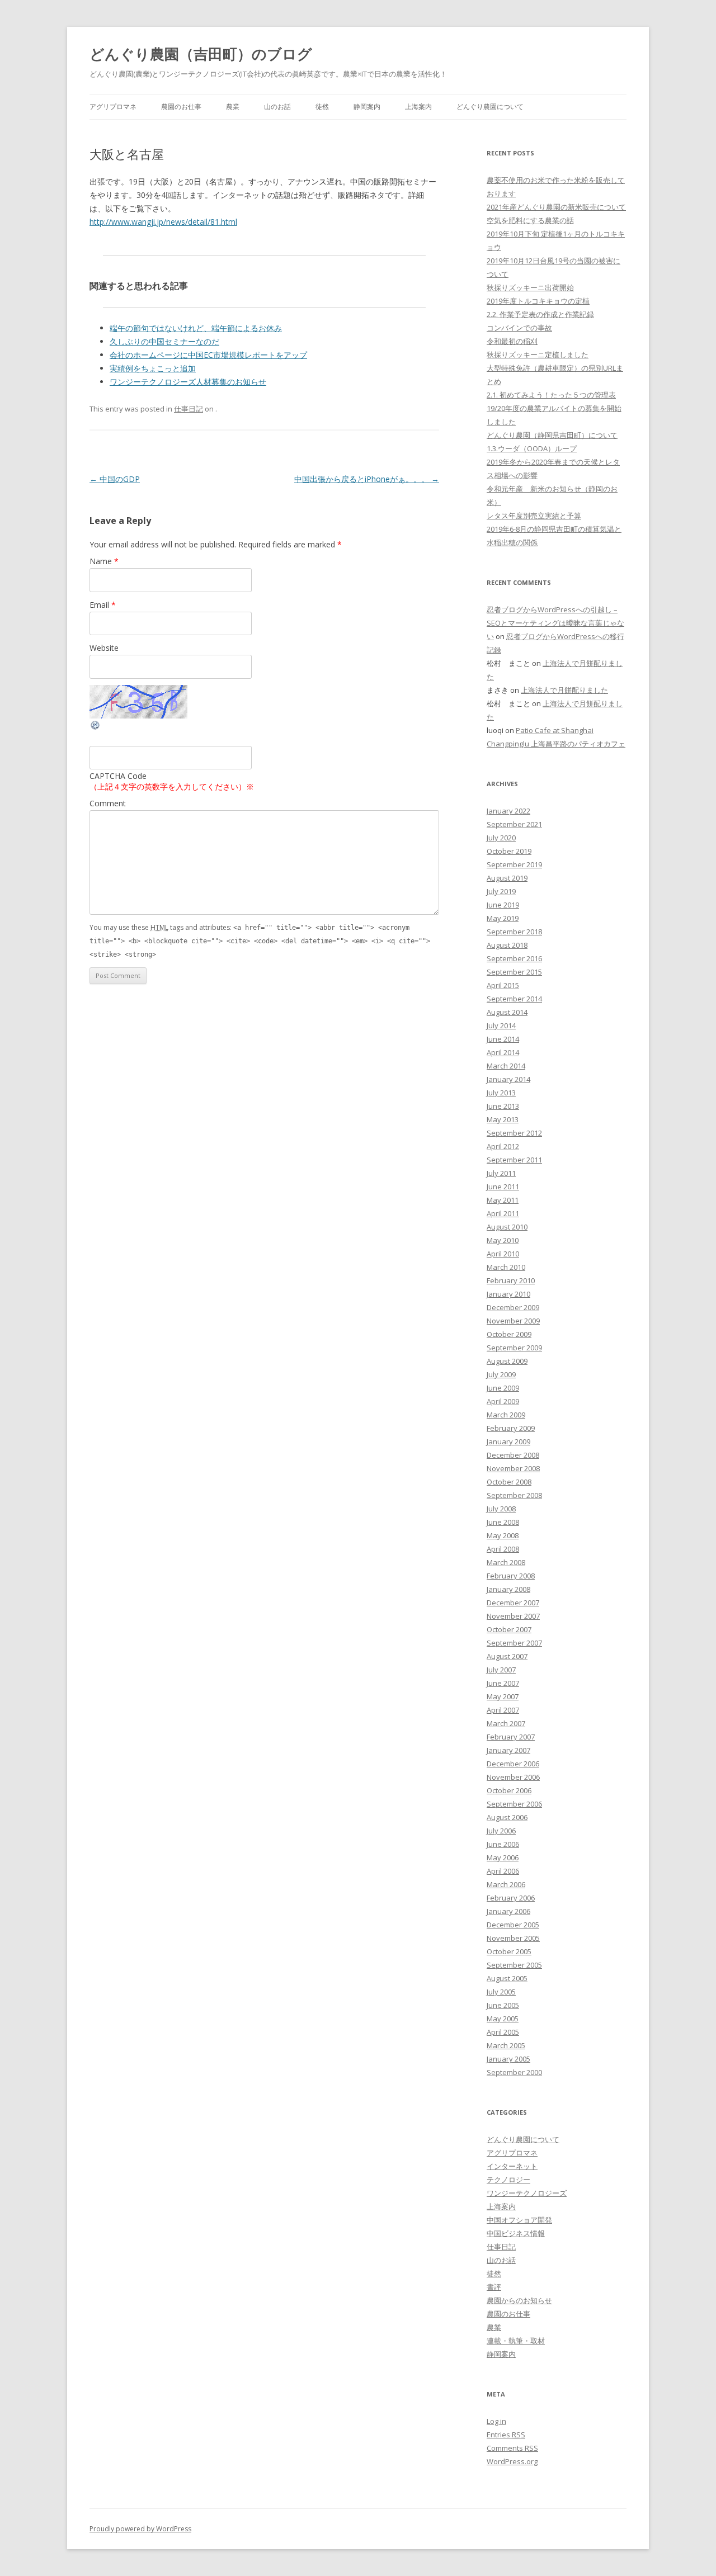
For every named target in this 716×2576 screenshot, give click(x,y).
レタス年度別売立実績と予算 (534, 516)
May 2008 (503, 1535)
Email (103, 605)
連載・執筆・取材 (516, 2341)
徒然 (322, 107)
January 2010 (508, 1294)
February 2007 (511, 1737)
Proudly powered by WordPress (140, 2529)
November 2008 (513, 1468)
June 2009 (503, 1388)
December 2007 (513, 1603)
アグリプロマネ (113, 107)
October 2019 (509, 851)
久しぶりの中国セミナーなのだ (164, 341)
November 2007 (513, 1616)
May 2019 (503, 918)
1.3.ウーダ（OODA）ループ (532, 448)
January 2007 (508, 1750)
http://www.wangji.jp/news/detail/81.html (163, 222)
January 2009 (508, 1441)
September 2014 (514, 999)
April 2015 (503, 985)
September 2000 (514, 2072)
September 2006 (514, 1804)
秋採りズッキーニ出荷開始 (530, 287)
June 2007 (503, 1683)
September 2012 (514, 1133)
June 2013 (503, 1106)
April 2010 (503, 1254)
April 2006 (503, 1871)
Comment (108, 803)
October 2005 (509, 1951)
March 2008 (506, 1562)
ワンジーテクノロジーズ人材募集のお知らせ (188, 382)
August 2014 (507, 1012)
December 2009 (513, 1307)
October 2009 (509, 1334)
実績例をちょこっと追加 (153, 368)
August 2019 (507, 878)
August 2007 (507, 1656)
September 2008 (514, 1495)
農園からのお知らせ (519, 2300)
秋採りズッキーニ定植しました (538, 355)
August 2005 (507, 1978)
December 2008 (513, 1455)
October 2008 (509, 1482)
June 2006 (503, 1844)
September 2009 (514, 1348)
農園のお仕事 (181, 107)
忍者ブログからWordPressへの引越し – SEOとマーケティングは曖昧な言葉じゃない (555, 623)
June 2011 (503, 1187)
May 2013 (503, 1119)
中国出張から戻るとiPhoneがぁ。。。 (367, 479)
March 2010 (506, 1267)
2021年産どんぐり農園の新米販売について (556, 207)
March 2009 (506, 1415)
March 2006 (506, 1884)
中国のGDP (115, 479)
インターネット (512, 2166)
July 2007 (501, 1670)
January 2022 (508, 811)
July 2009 (501, 1374)
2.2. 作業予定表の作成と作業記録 (540, 314)
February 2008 (511, 1576)
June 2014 (503, 1039)
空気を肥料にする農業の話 (530, 220)
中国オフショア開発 (519, 2220)
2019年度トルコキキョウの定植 (538, 301)
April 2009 (503, 1401)
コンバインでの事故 (519, 328)
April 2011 (503, 1213)
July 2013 (501, 1093)
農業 (233, 107)
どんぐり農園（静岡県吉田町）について (552, 435)
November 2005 (513, 1938)
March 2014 (506, 1066)
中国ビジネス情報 (516, 2233)
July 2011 (501, 1173)
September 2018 (514, 932)
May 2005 (503, 2019)
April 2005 (503, 2032)
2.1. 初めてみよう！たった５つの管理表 (551, 395)
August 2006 (507, 1817)
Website (104, 648)
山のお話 (277, 107)
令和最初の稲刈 (512, 341)
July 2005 (501, 1992)
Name (104, 561)
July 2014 (501, 1025)
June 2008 (503, 1522)
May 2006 (503, 1857)
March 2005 (506, 2045)
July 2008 (501, 1509)
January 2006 (508, 1911)
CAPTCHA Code (118, 776)
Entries (506, 2435)
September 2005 (514, 1965)
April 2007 (503, 1710)
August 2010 (507, 1227)
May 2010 (503, 1240)
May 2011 (503, 1200)
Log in (496, 2421)
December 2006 (513, 1764)
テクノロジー (508, 2180)
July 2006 (501, 1831)
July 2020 (501, 838)
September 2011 (514, 1160)
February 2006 (511, 1898)
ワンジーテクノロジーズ (527, 2193)
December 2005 (513, 1925)
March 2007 (506, 1723)
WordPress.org (512, 2461)
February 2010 (511, 1280)
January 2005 (508, 2059)
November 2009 (513, 1321)
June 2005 (503, 2005)
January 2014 (508, 1079)
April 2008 (503, 1549)
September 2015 (514, 972)
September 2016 (514, 958)
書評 (494, 2287)
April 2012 (503, 1146)
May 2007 (503, 1696)
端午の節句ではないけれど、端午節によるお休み (196, 328)
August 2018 (507, 945)
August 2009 (507, 1361)
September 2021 (514, 824)
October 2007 (509, 1629)
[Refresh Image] (96, 728)
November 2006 (513, 1777)
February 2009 (511, 1428)
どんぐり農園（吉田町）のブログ (201, 54)
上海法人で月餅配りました (564, 690)
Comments (512, 2448)
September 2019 (514, 864)
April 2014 (503, 1052)
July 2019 (501, 891)
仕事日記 (189, 409)
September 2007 (514, 1643)
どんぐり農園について (490, 107)
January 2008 (508, 1589)
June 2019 (503, 905)
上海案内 (418, 107)
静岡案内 (367, 107)
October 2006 (509, 1790)
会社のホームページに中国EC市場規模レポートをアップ (208, 355)
